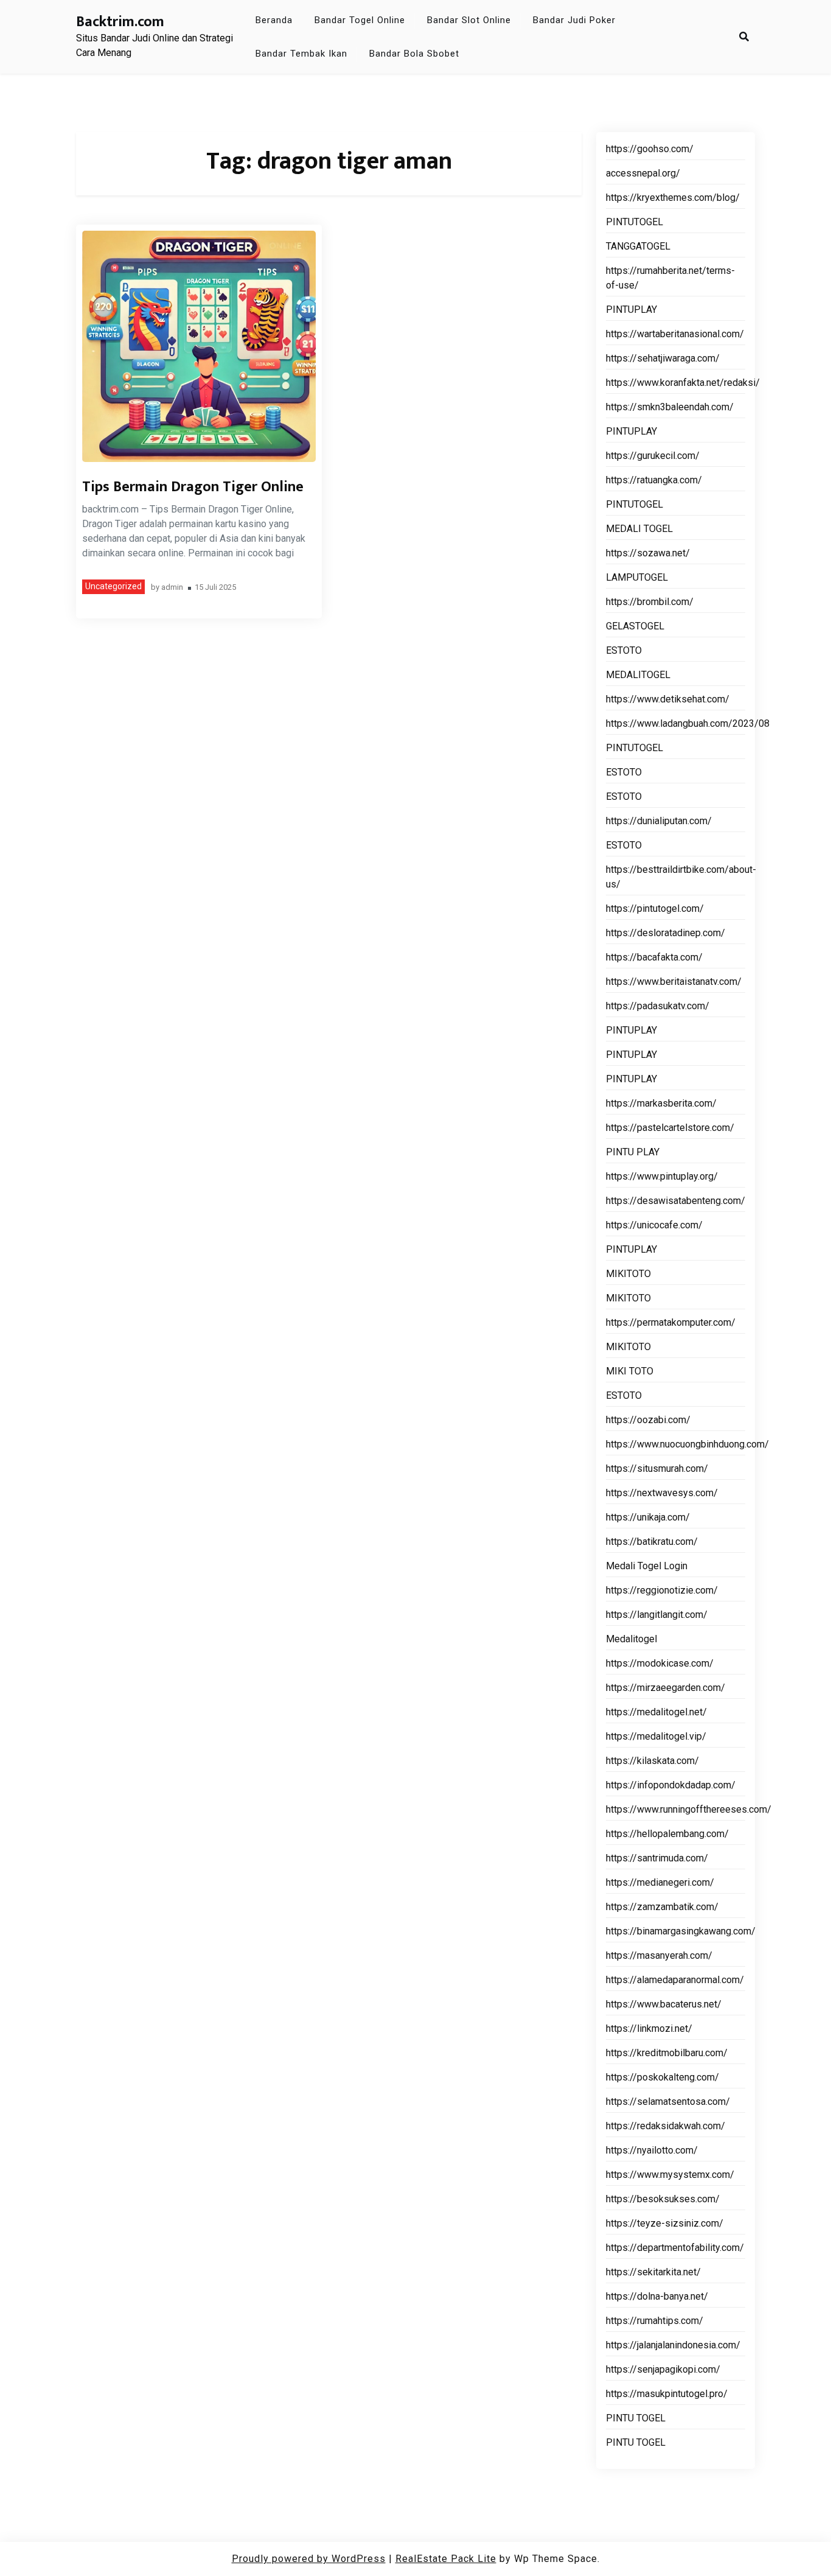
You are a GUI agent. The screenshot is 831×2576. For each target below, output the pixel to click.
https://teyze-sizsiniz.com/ (665, 2223)
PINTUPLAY (631, 310)
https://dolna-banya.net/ (657, 2296)
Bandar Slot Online (469, 20)
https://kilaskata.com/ (652, 1761)
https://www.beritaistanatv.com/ (674, 982)
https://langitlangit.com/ (657, 1615)
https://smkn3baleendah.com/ (670, 407)
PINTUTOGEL (635, 222)
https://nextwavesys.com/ (662, 1493)
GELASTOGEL (635, 626)
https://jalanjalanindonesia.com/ (673, 2345)
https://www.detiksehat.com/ (668, 699)
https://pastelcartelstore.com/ (670, 1128)
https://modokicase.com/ (660, 1663)
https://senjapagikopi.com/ (663, 2369)
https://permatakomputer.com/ (671, 1322)
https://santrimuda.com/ (657, 1858)
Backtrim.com (120, 22)
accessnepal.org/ (643, 173)
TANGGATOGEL (638, 246)
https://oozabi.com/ (648, 1420)
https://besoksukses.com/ (663, 2199)
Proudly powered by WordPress (309, 2559)
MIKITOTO (628, 1274)
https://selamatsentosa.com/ (668, 2102)
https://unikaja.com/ (648, 1517)
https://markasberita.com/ (661, 1103)
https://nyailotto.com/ (652, 2150)
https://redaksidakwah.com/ (666, 2126)
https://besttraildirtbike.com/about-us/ (681, 877)
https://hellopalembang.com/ (667, 1834)
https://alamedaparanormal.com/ (675, 1980)
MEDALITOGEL (638, 675)
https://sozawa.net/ (648, 553)
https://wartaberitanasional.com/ (675, 334)
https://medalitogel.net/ (656, 1712)
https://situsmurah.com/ (657, 1468)
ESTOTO (624, 650)
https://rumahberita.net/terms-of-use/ (670, 278)
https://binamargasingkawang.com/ (681, 1931)
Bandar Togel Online (360, 20)
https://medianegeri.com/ (660, 1882)
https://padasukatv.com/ (658, 1006)
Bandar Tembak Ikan (301, 54)
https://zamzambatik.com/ (662, 1907)
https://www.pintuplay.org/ (662, 1176)
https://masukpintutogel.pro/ (667, 2394)
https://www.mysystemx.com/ (670, 2175)
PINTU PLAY (633, 1152)
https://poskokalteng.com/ (662, 2077)
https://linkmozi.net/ (649, 2028)
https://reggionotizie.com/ (662, 1590)
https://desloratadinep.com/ (666, 933)
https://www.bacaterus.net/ (664, 2004)
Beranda (274, 20)
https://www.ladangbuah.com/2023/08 (688, 723)
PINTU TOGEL (636, 2418)
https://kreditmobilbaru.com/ (667, 2053)
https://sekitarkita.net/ (653, 2272)
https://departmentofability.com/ (675, 2248)
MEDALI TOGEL (639, 529)
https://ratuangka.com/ (654, 480)
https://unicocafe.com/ (654, 1225)
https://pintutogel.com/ (655, 908)
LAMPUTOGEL (637, 577)
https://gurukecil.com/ (653, 456)
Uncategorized (113, 586)
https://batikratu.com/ (652, 1542)
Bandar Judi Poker (574, 20)
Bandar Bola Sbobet (414, 54)
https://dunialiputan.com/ (659, 821)
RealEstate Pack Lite (446, 2559)
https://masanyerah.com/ (659, 1955)
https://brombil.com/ (650, 602)
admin (172, 588)
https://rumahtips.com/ (655, 2321)
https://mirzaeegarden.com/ (666, 1688)
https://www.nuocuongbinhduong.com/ (687, 1444)
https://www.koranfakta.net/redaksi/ (683, 383)
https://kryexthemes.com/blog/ (673, 198)
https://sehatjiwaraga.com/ (663, 358)
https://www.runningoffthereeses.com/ (689, 1809)
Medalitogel (631, 1639)
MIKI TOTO (630, 1371)
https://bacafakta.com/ (654, 957)
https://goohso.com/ (650, 149)
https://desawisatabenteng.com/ (676, 1201)
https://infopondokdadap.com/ (671, 1785)
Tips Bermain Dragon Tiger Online (193, 487)
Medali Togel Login (647, 1566)
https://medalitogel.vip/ (656, 1736)
